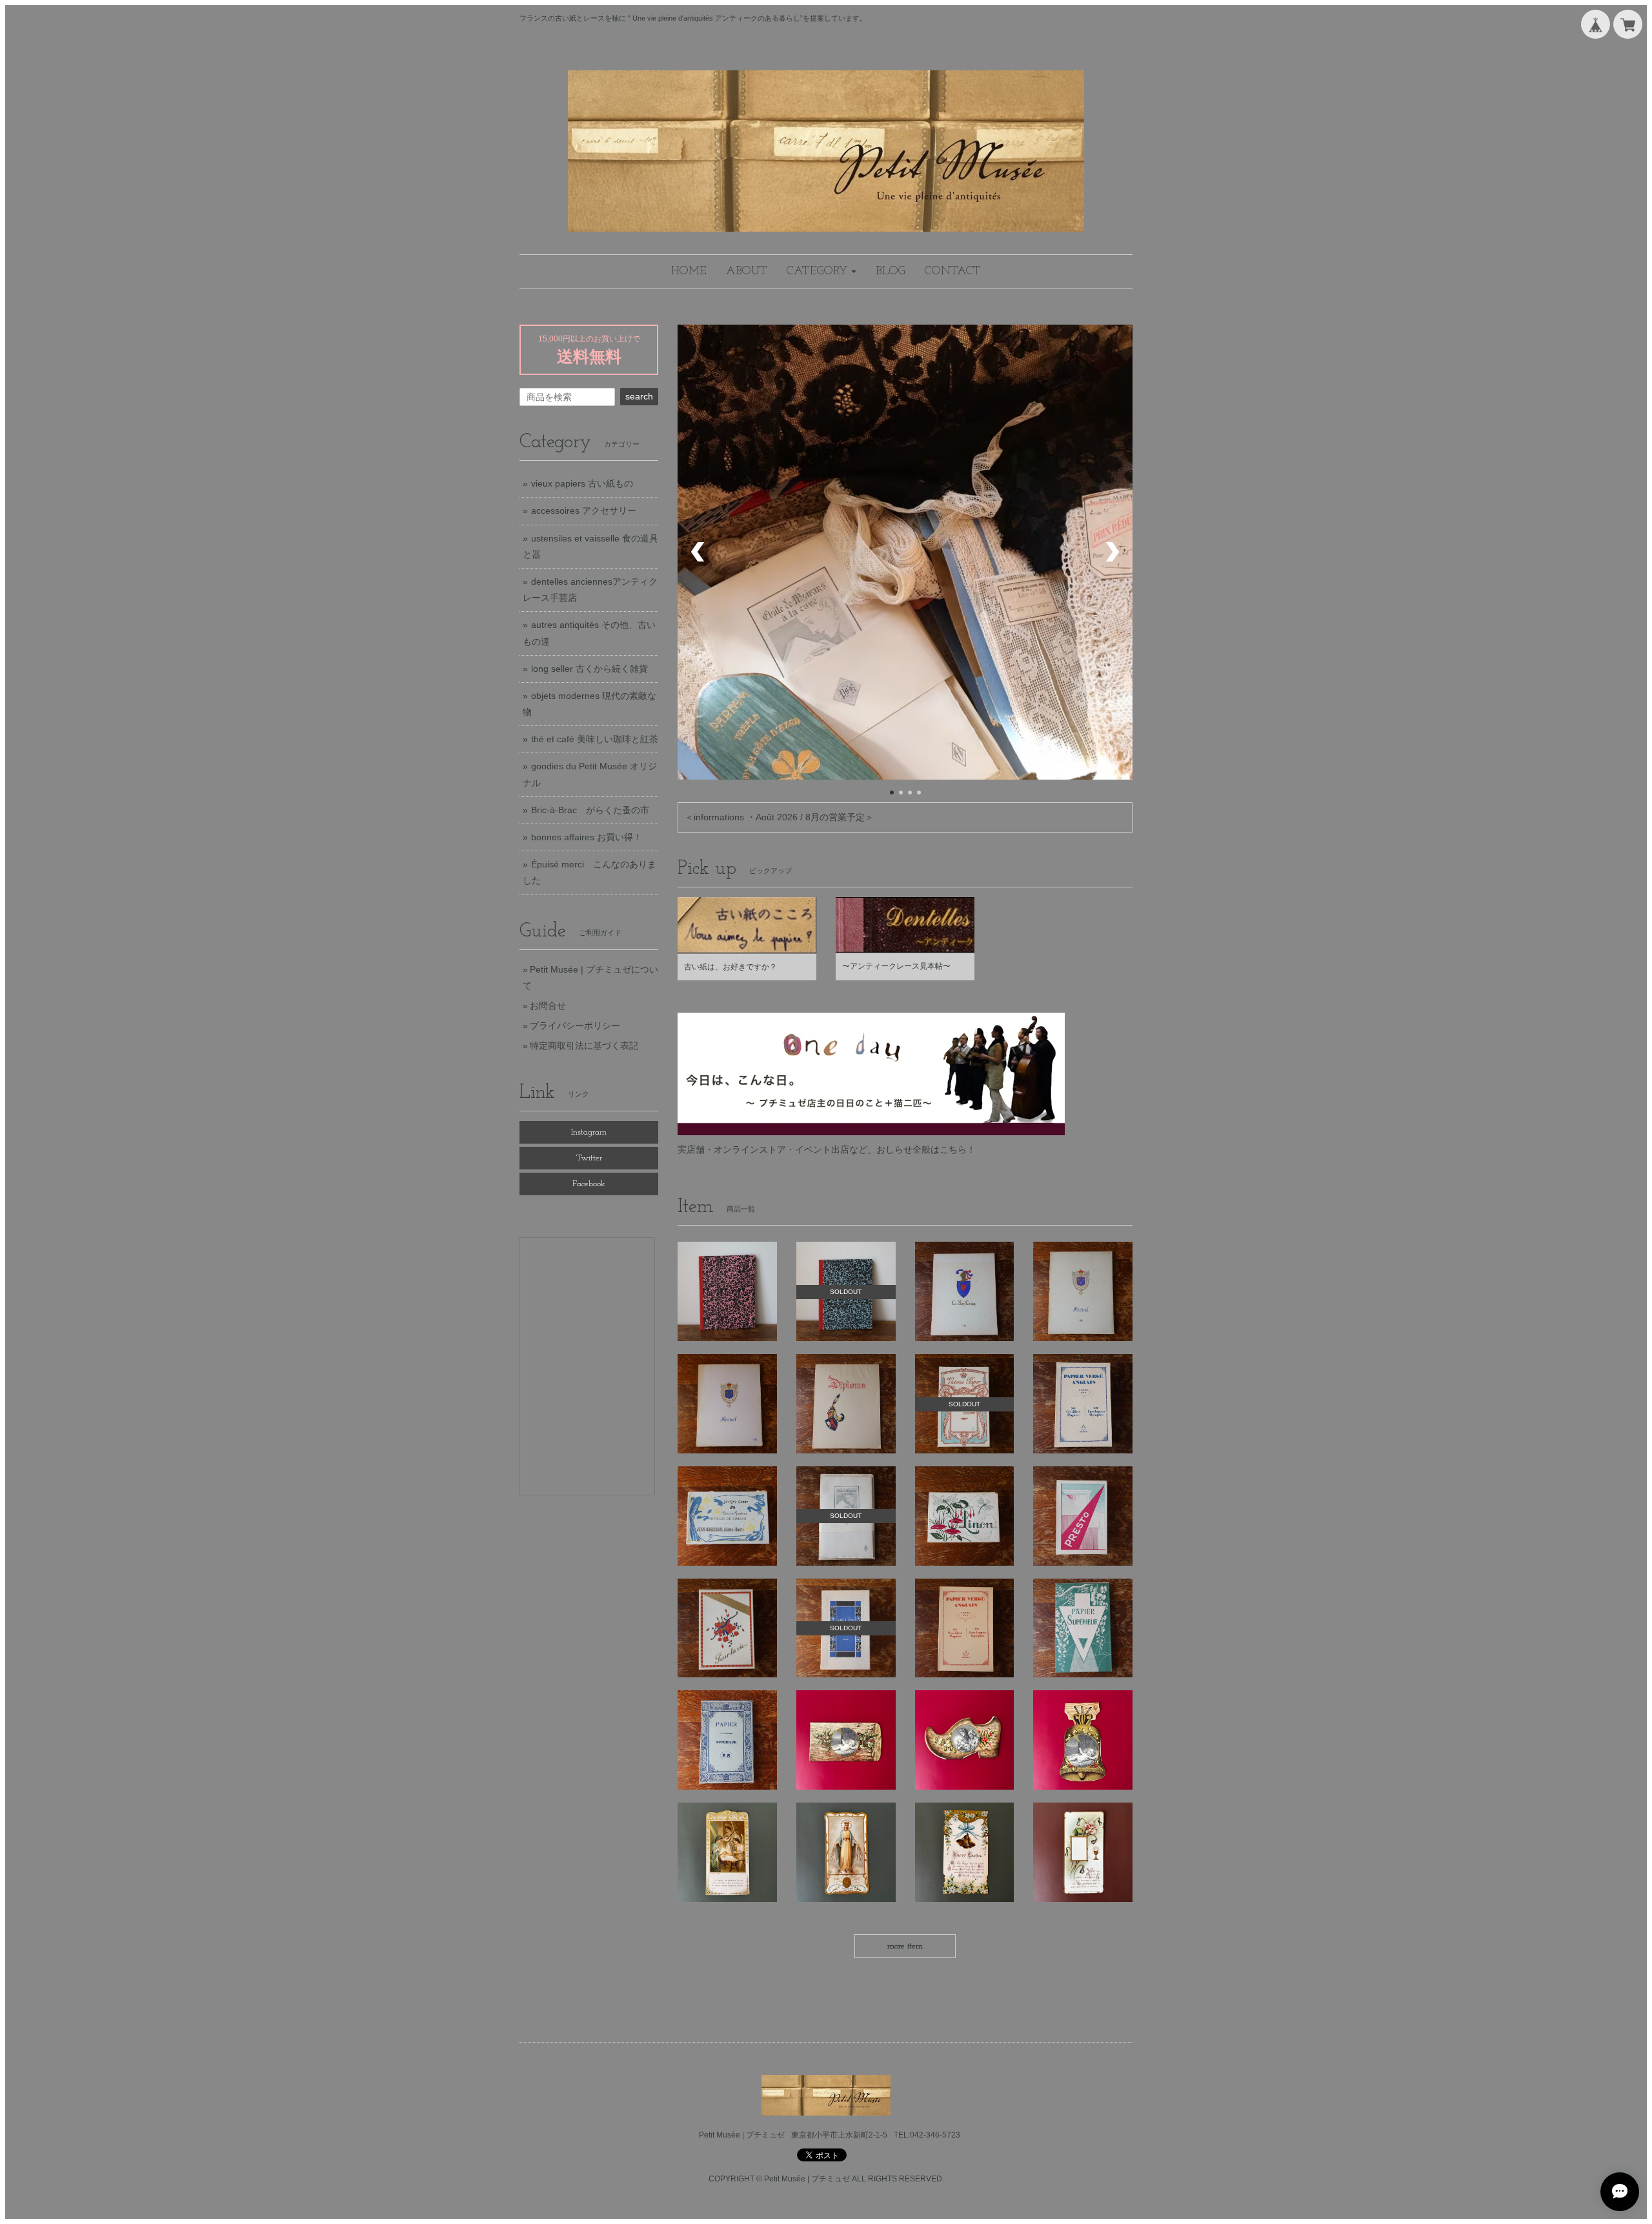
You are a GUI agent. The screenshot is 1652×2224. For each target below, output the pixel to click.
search (639, 396)
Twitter (589, 1158)
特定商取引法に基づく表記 (584, 1046)
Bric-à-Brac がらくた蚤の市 (590, 810)
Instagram (589, 1132)
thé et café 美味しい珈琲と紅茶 (595, 739)
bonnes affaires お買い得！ (587, 837)
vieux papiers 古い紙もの (582, 483)
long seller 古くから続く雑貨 (589, 669)
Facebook (589, 1184)
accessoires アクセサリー (584, 511)
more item (905, 1946)
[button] (821, 271)
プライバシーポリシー (575, 1026)
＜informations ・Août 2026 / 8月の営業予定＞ (779, 817)
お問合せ (548, 1006)
